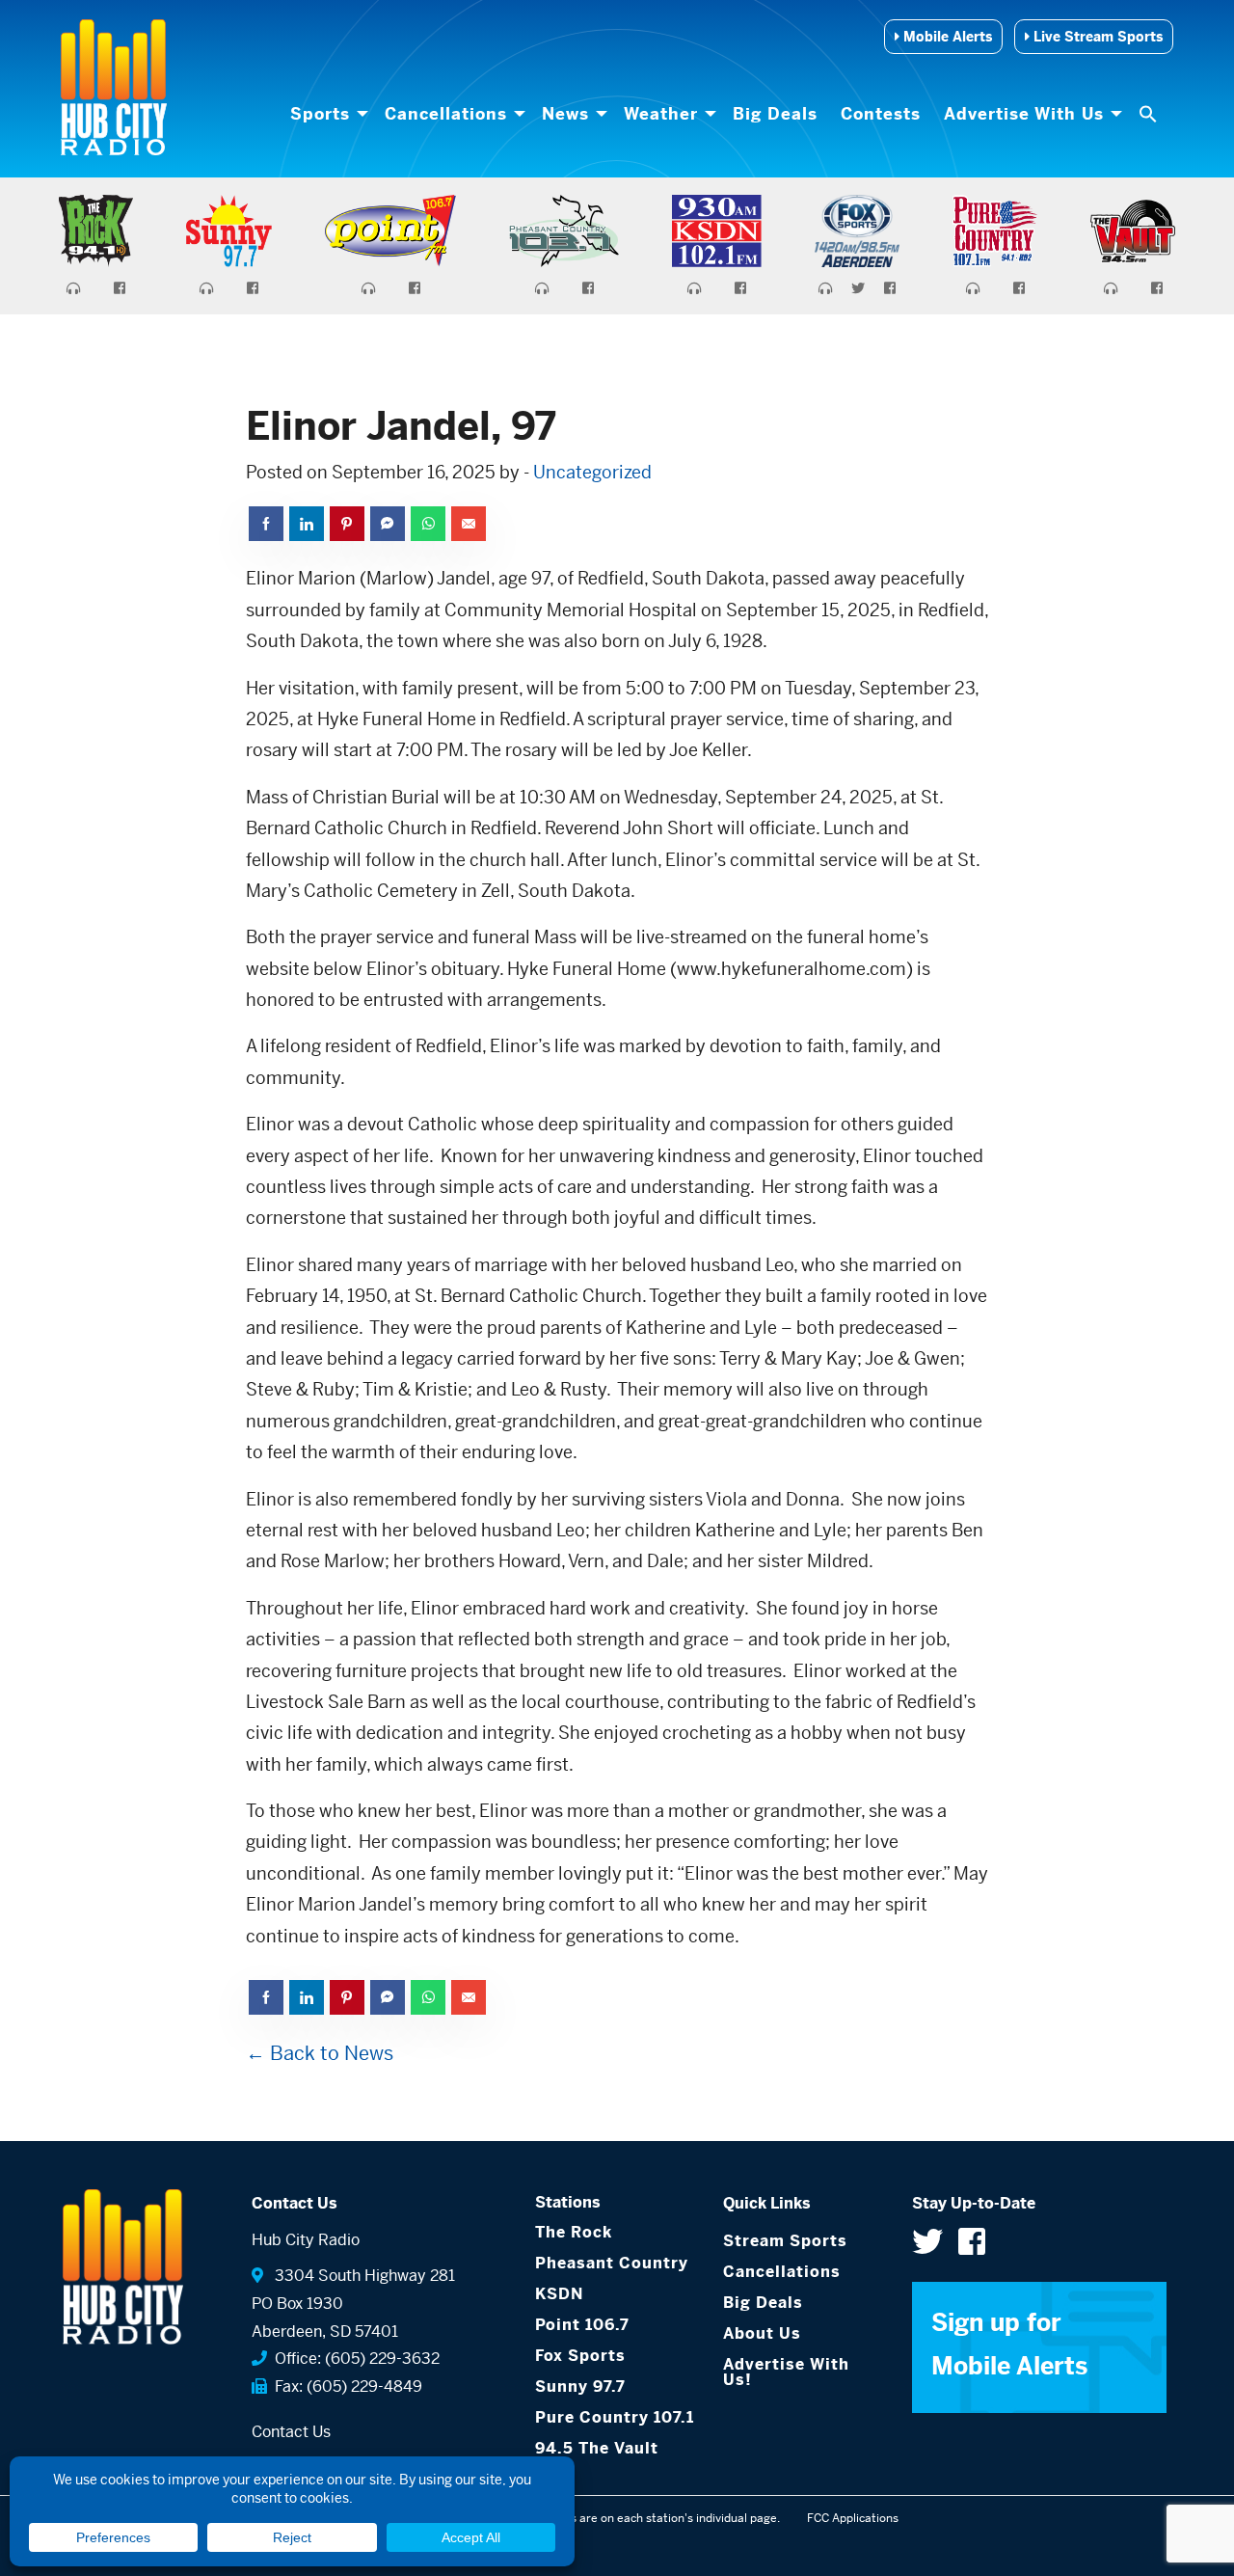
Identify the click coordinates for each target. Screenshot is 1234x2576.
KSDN (559, 2294)
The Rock (574, 2232)
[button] (1150, 114)
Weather (661, 114)
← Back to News (320, 2054)
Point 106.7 (582, 2325)
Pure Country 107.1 (615, 2417)
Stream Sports (785, 2241)
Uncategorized (592, 472)
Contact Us (291, 2432)
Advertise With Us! (786, 2372)
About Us (762, 2333)
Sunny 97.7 (580, 2386)
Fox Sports (580, 2356)
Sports (320, 114)
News (565, 114)
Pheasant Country (612, 2263)
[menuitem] (326, 114)
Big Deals (775, 114)
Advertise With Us (1024, 114)
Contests (881, 114)
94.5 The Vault (597, 2448)
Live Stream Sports (1096, 37)
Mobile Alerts (946, 37)
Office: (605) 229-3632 (353, 2359)
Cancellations (446, 114)
